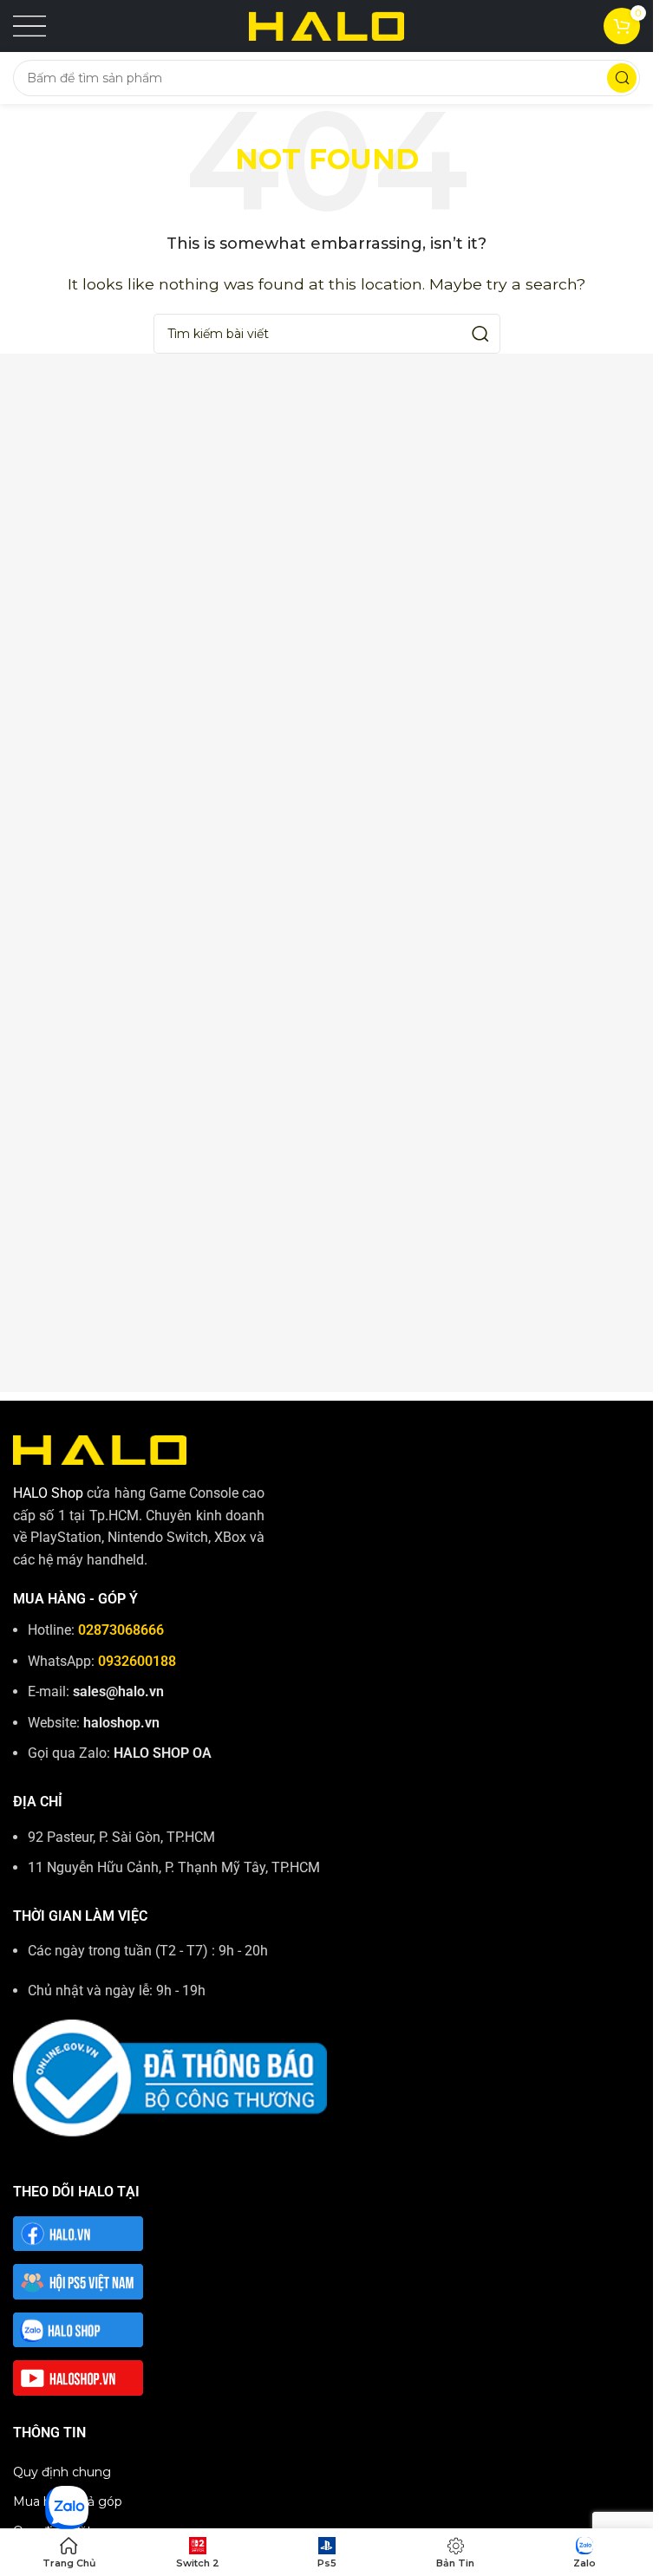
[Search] (622, 78)
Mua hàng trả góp (68, 2501)
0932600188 (137, 1661)
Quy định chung (62, 2472)
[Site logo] (327, 25)
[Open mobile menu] (29, 26)
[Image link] (100, 1449)
